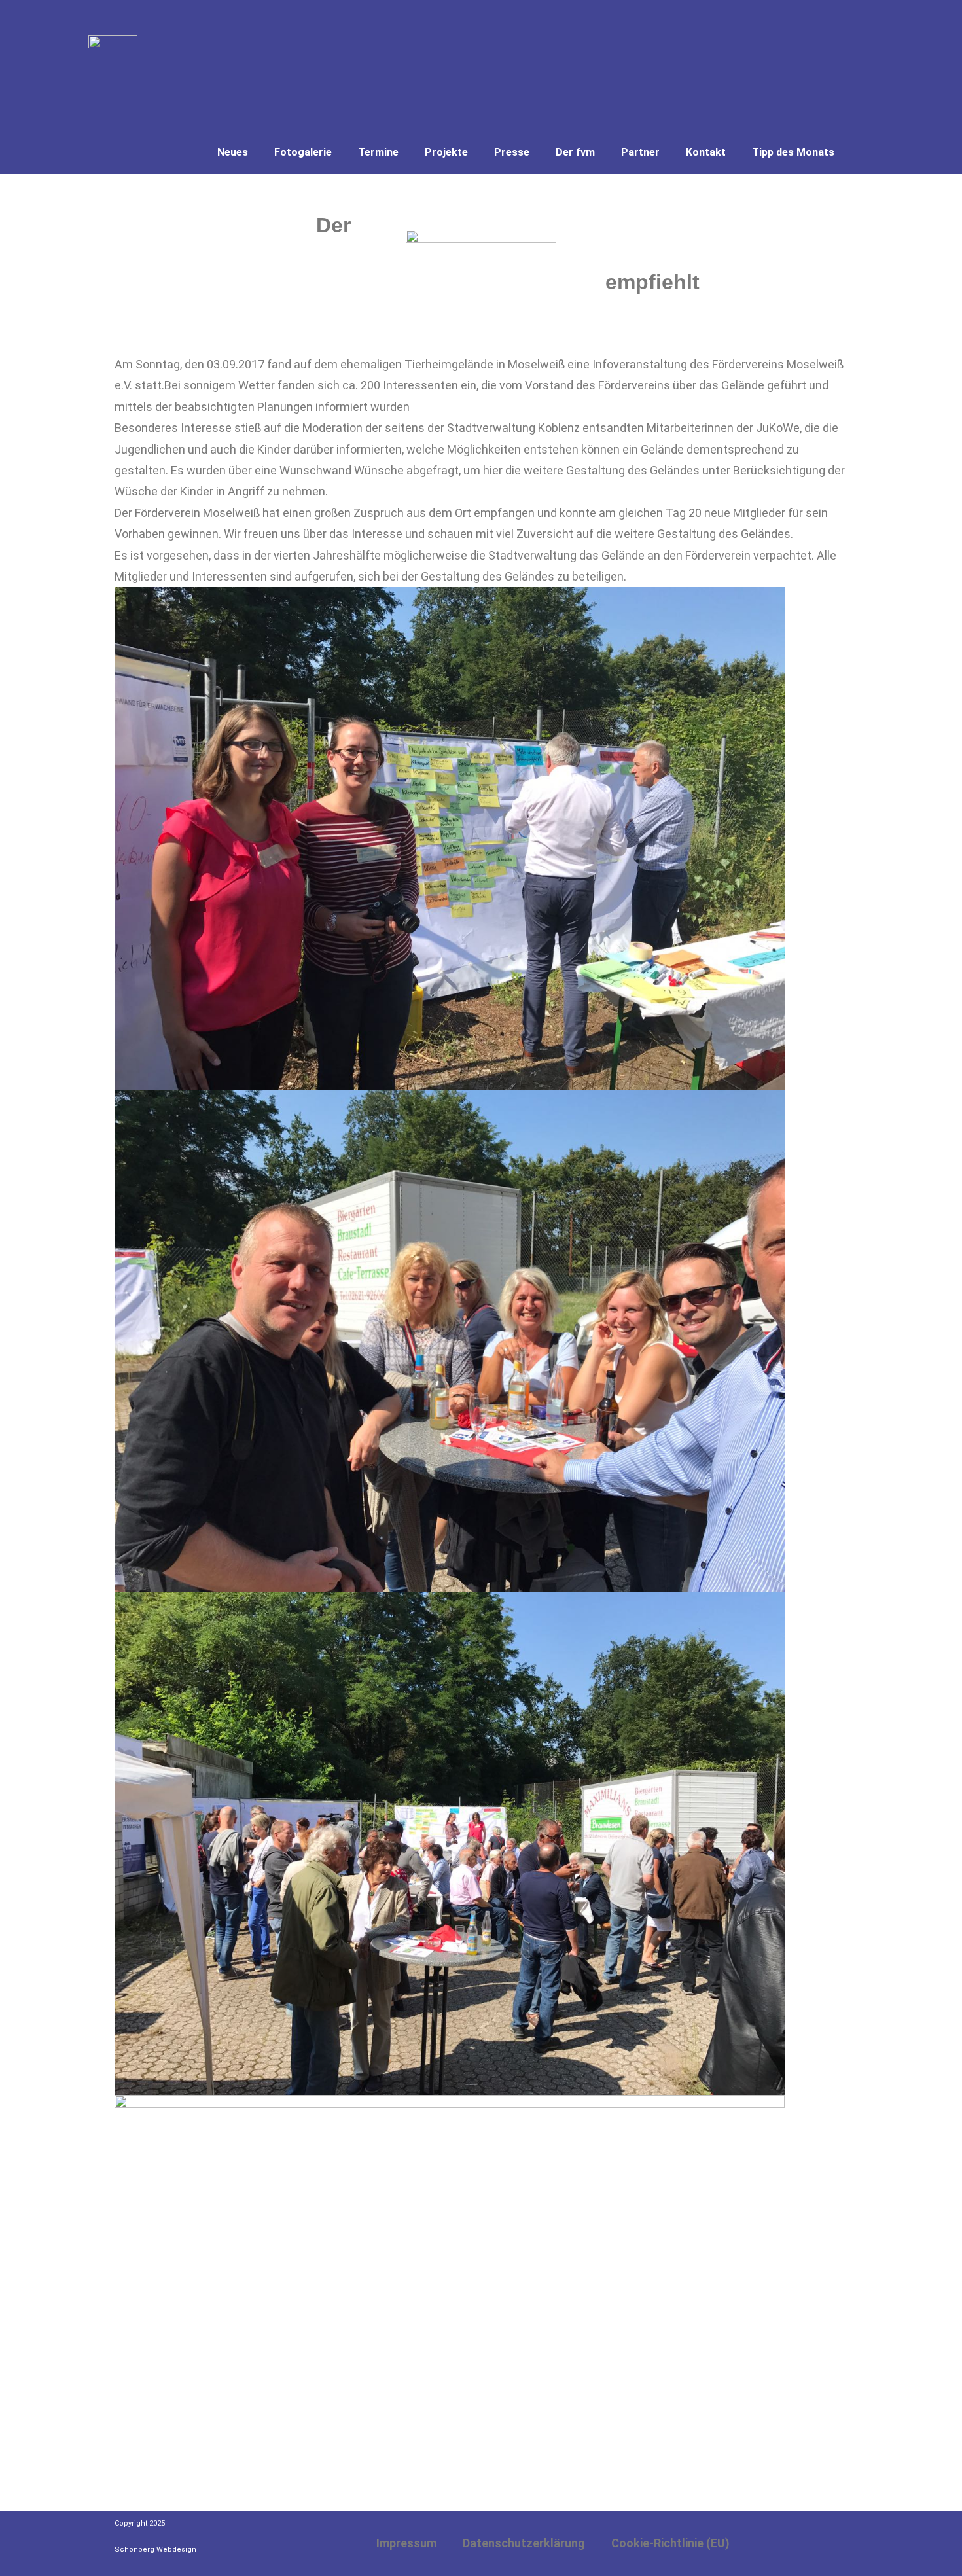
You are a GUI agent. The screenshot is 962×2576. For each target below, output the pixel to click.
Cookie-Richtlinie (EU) (670, 2543)
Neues (233, 152)
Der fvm (575, 152)
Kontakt (706, 152)
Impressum (406, 2543)
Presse (512, 152)
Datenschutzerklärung (524, 2543)
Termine (378, 152)
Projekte (446, 152)
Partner (640, 152)
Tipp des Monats (793, 152)
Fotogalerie (303, 152)
